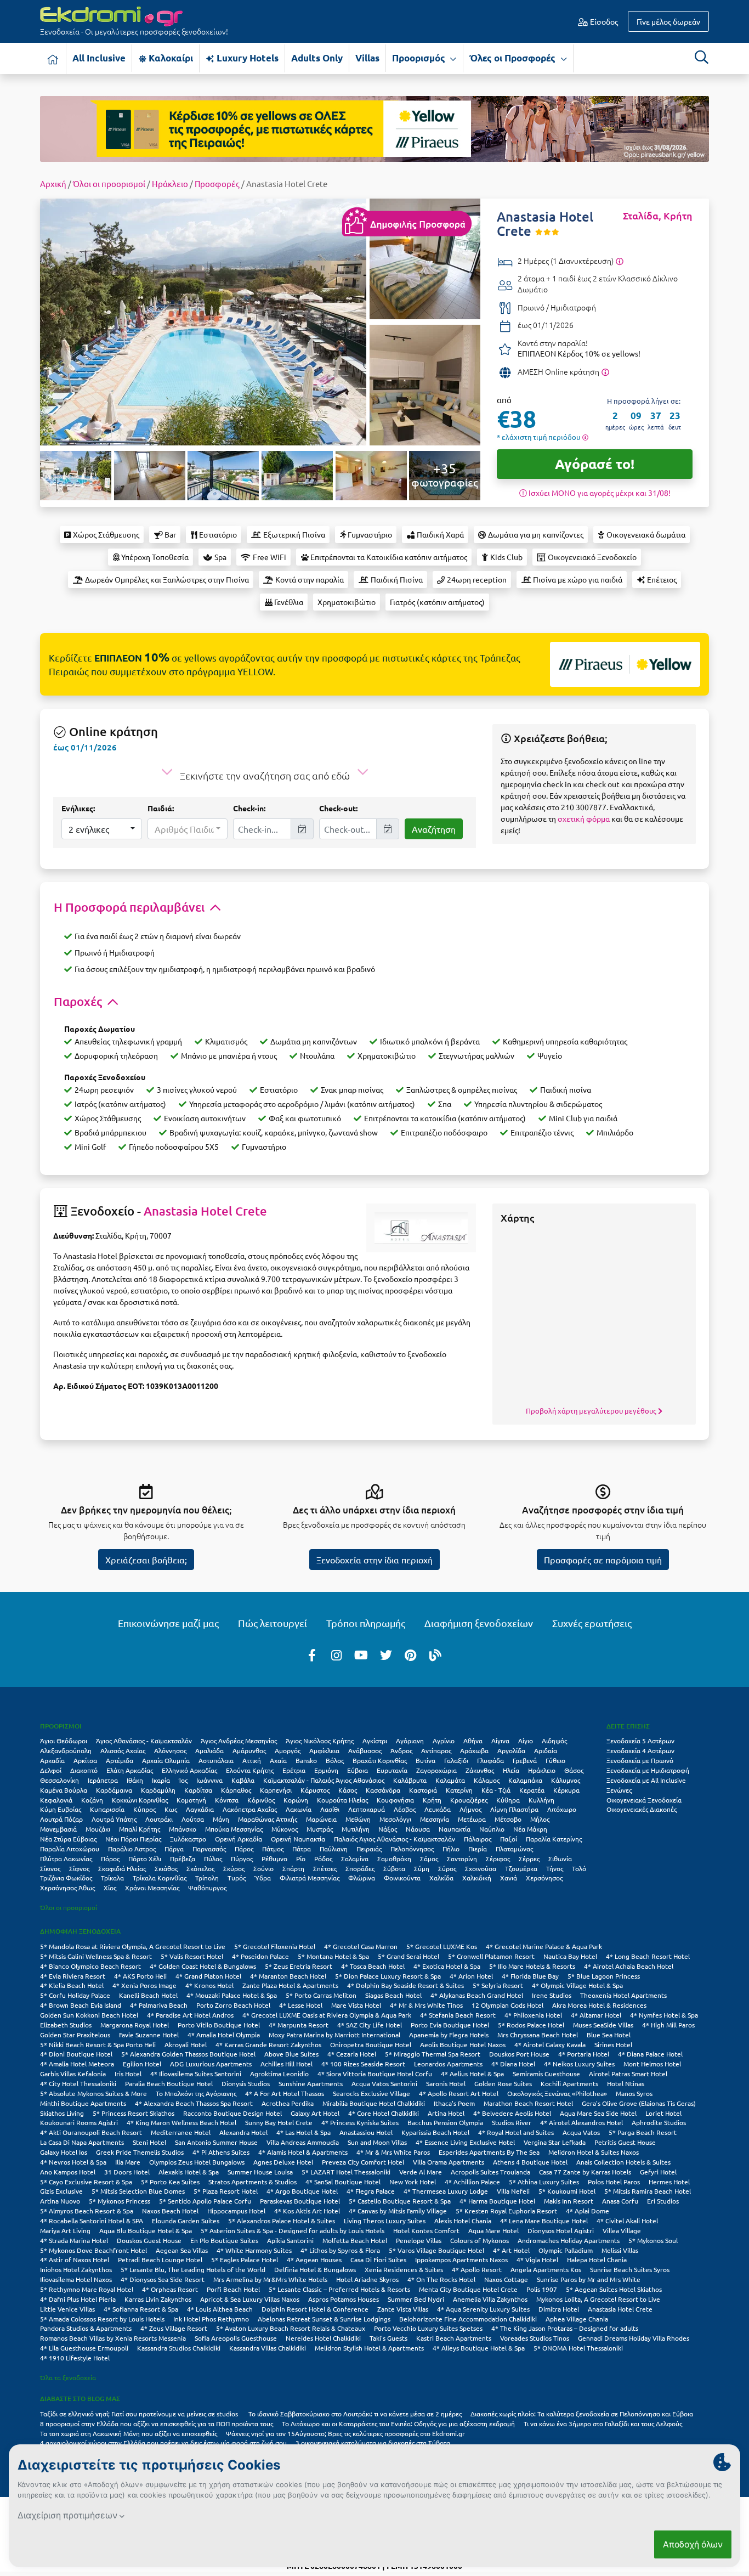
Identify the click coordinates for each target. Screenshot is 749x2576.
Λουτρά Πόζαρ (61, 1819)
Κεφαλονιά (56, 1800)
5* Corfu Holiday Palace (75, 1995)
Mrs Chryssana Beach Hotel (538, 2035)
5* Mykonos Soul (653, 2240)
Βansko (306, 1760)
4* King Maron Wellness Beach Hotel (181, 2122)
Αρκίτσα (85, 1760)
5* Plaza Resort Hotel (226, 2191)
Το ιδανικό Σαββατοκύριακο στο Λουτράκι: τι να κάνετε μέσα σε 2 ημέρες (355, 2414)
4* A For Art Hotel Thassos (285, 2093)
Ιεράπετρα (103, 1780)
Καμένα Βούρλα (64, 1790)
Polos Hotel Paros (614, 2182)
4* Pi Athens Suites (221, 2152)
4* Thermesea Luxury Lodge (446, 2191)
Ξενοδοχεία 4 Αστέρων (640, 1750)
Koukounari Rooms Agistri (79, 2122)
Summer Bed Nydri (416, 2299)
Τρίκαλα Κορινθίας (160, 1878)
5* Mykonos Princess (120, 2201)
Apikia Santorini (290, 2240)
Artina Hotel (446, 2113)
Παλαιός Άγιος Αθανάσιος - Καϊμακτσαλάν (395, 1839)
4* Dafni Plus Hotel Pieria (78, 2299)
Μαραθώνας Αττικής (268, 1819)
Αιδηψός (554, 1741)
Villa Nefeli (513, 2191)
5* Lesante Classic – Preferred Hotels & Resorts (339, 2289)
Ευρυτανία (392, 1770)
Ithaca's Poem (454, 2103)
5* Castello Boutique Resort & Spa (400, 2201)
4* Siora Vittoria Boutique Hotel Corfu (375, 2074)
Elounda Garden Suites (186, 2221)
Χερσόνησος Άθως (67, 1888)
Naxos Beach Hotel (170, 2211)
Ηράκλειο (170, 183)
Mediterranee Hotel (181, 2132)
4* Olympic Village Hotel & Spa (577, 1985)
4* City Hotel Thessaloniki (78, 2083)
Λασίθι (330, 1809)
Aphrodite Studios (659, 2122)
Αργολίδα (511, 1750)
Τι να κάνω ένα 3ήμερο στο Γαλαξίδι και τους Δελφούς (603, 2424)
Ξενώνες (619, 1790)
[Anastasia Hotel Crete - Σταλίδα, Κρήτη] (203, 320)
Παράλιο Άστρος (132, 1849)
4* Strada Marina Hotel (74, 2240)
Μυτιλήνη (356, 1829)
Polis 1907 (542, 2289)
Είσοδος (603, 21)
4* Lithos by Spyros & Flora (340, 2250)
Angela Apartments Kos (546, 2269)
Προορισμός (420, 58)
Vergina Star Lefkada (555, 2142)
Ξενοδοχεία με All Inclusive (646, 1780)
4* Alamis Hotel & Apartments (303, 2152)
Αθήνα (473, 1741)
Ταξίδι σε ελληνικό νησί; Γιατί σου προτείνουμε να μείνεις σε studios (140, 2414)
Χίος (110, 1888)
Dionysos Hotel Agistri (561, 2230)
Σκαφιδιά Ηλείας (122, 1868)
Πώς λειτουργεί (273, 1623)
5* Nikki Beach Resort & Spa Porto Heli (98, 2044)
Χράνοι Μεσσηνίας (152, 1888)
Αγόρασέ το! (595, 464)
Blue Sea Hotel (609, 2035)
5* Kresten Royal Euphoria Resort (506, 2211)
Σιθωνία (560, 1858)
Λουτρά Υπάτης (114, 1819)
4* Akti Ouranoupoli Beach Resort (91, 2132)
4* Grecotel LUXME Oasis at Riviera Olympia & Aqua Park (327, 2015)
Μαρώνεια (321, 1819)
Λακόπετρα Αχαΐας (250, 1809)
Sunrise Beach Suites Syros (630, 2269)
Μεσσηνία (435, 1819)
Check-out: (338, 808)
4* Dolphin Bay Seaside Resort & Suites (405, 1985)
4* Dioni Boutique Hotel (76, 2054)
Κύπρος (144, 1809)
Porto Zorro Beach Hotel (233, 2005)
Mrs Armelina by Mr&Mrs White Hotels (270, 2279)
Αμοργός (288, 1750)
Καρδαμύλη (158, 1790)
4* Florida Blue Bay (530, 1976)
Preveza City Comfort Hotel (363, 2162)
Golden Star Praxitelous (75, 2035)
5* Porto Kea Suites (170, 2182)
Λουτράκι (159, 1819)
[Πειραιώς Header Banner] (374, 128)
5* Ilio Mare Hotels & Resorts (532, 1966)
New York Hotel (413, 2182)
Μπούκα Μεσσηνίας (234, 1829)
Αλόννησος (170, 1750)
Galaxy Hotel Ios (64, 2152)
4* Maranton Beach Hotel (288, 1976)
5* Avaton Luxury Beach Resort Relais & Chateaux (291, 2328)
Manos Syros (634, 2093)
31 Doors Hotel (127, 2172)
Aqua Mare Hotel (493, 2230)
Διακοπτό (84, 1770)
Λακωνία (299, 1809)
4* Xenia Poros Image (144, 1985)
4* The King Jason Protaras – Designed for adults (565, 2328)
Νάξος (388, 1829)
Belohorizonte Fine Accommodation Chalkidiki (468, 2319)
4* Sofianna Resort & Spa (141, 2309)
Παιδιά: (161, 808)
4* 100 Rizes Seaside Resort (363, 2064)
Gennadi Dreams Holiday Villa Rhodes (634, 2338)
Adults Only (317, 58)
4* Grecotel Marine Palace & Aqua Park (544, 1946)
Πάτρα (302, 1849)
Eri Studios (663, 2201)
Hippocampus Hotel (236, 2211)
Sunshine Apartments (311, 2083)
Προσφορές (217, 183)
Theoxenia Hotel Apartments (623, 1995)
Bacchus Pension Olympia (445, 2122)
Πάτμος (273, 1849)
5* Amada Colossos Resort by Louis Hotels (102, 2319)
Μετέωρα (472, 1819)
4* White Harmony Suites (254, 2250)
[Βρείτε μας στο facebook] (312, 1654)
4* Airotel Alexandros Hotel (581, 2122)
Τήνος (555, 1868)
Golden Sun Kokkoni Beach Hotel (89, 2015)
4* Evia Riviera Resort (73, 1976)
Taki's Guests (388, 2338)
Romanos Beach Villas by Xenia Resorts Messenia (113, 2338)
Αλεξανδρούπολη (66, 1750)
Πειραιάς (369, 1849)
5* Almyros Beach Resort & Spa (87, 2211)
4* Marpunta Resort (299, 2025)
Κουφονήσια (395, 1800)
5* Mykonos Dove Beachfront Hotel (93, 2250)
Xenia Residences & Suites (404, 2269)
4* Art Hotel (511, 2250)
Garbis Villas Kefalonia (73, 2074)
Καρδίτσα (198, 1790)
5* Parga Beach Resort (643, 2132)
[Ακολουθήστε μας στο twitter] (386, 1654)
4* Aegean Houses (314, 2259)
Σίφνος (79, 1868)
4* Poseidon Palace (260, 1956)
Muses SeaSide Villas (603, 2025)
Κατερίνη (459, 1790)
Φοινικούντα (402, 1878)
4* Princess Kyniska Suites (360, 2122)
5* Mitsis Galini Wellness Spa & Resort (96, 1956)
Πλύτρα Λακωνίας (66, 1858)
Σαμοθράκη (394, 1858)
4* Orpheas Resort (170, 2289)
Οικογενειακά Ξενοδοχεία (644, 1800)
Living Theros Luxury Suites (385, 2221)
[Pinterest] (411, 1654)
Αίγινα (500, 1741)
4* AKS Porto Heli (140, 1976)
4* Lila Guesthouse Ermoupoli (84, 2348)
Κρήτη (432, 1800)
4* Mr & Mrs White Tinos (426, 2005)
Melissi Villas (620, 2250)
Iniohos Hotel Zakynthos (76, 2269)
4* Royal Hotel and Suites (516, 2132)
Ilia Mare (128, 2162)
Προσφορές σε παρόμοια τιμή (603, 1560)
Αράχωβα (474, 1750)
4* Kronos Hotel (209, 1985)
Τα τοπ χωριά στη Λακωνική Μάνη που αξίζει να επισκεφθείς (129, 2433)
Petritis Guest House (625, 2142)
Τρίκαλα (112, 1878)
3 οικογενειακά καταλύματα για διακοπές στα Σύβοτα (373, 2443)
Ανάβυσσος (365, 1750)
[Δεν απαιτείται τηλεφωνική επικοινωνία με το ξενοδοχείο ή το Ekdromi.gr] (605, 371)
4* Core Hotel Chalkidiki (384, 2113)
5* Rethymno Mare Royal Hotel (87, 2289)
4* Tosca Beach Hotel (373, 1966)
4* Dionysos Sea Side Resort (163, 2279)
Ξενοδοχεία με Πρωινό (640, 1760)
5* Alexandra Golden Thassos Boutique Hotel (188, 2054)
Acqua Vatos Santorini (384, 2083)
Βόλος (335, 1760)
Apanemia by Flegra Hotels (449, 2035)
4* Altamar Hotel (596, 2015)
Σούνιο (263, 1868)
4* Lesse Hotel (301, 2005)
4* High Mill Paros (668, 2025)
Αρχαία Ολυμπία (166, 1760)
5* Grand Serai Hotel (408, 1956)
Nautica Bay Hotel (570, 1956)
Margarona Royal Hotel (135, 2025)
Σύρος (447, 1868)
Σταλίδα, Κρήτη (658, 215)
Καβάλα (243, 1780)
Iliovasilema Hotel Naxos (76, 2279)
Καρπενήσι (276, 1790)
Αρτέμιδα (120, 1760)
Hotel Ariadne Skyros (367, 2279)
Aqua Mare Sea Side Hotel (598, 2113)
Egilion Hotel (142, 2064)
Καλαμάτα (450, 1780)
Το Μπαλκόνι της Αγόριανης (196, 2093)
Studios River (512, 2122)
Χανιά (509, 1878)
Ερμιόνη (326, 1770)
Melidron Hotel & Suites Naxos (594, 2152)
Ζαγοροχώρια (436, 1770)
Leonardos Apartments (448, 2064)
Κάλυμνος (566, 1780)
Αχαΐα (278, 1760)
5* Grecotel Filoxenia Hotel (275, 1946)
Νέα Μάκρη (530, 1829)
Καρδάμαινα (114, 1790)
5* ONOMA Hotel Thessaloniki (578, 2348)
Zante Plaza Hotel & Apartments (290, 1985)
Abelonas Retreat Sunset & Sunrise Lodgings (324, 2319)
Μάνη (221, 1819)
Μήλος (540, 1819)
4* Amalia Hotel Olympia (224, 2035)
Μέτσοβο (508, 1819)
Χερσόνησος (544, 1878)
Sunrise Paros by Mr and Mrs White (589, 2279)
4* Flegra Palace (371, 2191)
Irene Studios (552, 1995)
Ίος (183, 1780)
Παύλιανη (334, 1849)
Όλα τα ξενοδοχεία (68, 2377)
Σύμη (422, 1868)
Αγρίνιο (444, 1741)
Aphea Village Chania (577, 2319)
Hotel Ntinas (626, 2083)
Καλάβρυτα (410, 1780)
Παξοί (509, 1839)
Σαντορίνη (462, 1858)
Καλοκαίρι (170, 58)
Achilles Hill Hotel (286, 2064)
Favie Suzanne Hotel (149, 2035)
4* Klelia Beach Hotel (72, 1985)
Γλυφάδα (490, 1760)
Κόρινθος (261, 1800)
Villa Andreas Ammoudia (303, 2142)
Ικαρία (161, 1780)
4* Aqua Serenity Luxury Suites (483, 2309)
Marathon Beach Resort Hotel (528, 2103)
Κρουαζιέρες (469, 1800)
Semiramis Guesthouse (546, 2074)
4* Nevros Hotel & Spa (73, 2162)
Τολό (579, 1868)
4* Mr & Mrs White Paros (393, 2152)
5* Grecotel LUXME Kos (442, 1946)
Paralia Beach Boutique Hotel (169, 2083)
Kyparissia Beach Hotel (435, 2132)
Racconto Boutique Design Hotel (232, 2113)
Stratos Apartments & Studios (252, 2182)
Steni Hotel (149, 2142)
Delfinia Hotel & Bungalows (315, 2269)
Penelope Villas (419, 2240)
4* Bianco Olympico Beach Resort (90, 1966)
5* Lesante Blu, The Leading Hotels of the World (193, 2269)
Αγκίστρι (375, 1741)
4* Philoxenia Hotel (533, 2015)
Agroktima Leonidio (279, 2074)
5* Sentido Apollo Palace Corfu (205, 2201)
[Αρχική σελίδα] (53, 58)
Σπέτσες (325, 1868)
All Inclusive (99, 58)
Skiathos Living (62, 2113)
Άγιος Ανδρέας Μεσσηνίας (239, 1741)
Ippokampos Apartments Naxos (461, 2259)
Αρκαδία (52, 1760)
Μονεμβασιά (58, 1829)
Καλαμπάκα (525, 1780)
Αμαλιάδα (209, 1750)
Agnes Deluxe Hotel (283, 2162)
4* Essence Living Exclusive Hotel (465, 2142)
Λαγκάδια (200, 1809)
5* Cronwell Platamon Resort (491, 1956)
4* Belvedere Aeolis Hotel (512, 2113)
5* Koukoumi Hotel (567, 2191)
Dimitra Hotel (559, 2309)
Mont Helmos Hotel (652, 2064)
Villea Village (622, 2230)
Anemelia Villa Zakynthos (490, 2299)
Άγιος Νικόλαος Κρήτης (320, 1741)
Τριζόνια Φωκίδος (66, 1878)
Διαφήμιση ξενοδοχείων (479, 1623)
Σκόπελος (200, 1868)
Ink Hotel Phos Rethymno (211, 2319)
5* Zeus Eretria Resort (299, 1966)
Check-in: (249, 808)
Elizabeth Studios (66, 2025)
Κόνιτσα (227, 1800)
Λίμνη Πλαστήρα (514, 1809)
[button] (102, 829)
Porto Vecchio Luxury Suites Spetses (428, 2328)
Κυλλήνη (541, 1800)
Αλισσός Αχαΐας (123, 1750)
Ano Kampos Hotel (68, 2172)
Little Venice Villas (67, 2309)
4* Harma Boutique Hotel (497, 2201)
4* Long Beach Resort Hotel (648, 1956)
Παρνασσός (209, 1849)
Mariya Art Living (65, 2230)
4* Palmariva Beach (159, 2005)
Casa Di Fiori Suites (378, 2259)
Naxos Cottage (506, 2279)
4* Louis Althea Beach (220, 2309)
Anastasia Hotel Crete (205, 1211)
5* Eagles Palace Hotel (245, 2259)
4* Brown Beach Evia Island (81, 2005)
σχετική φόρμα (584, 818)
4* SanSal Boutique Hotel (343, 2182)
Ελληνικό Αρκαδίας (189, 1770)
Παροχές (79, 1001)
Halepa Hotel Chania (597, 2259)
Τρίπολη (207, 1878)
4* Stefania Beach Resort (458, 2015)
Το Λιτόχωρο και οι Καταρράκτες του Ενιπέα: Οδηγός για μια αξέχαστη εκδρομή (398, 2424)
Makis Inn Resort (569, 2201)
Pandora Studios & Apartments (86, 2328)
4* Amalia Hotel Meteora (77, 2064)
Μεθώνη (358, 1819)
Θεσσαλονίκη (59, 1780)
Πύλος (213, 1858)
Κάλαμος (487, 1780)
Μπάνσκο (183, 1829)
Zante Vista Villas (403, 2309)
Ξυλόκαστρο (188, 1839)
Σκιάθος (166, 1868)
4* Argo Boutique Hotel (302, 2191)
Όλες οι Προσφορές (513, 58)
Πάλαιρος (478, 1839)
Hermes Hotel (669, 2182)
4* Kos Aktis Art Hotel (307, 2211)
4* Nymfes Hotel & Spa (664, 2015)
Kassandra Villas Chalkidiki (268, 2348)
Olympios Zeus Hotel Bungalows (197, 2162)
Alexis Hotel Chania (463, 2221)
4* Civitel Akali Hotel (627, 2221)
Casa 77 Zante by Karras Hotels (585, 2172)
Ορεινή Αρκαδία (239, 1839)
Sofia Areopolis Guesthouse (236, 2338)
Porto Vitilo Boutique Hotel (219, 2025)
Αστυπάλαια (216, 1760)
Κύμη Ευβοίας (61, 1809)
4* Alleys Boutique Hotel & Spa (479, 2348)
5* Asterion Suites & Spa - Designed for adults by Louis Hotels (293, 2230)
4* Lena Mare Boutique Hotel (544, 2221)
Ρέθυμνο (274, 1858)
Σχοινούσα (481, 1868)
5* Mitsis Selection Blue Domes (138, 2191)
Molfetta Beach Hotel (355, 2240)
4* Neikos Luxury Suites (579, 2064)
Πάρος (244, 1849)
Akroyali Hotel (186, 2044)
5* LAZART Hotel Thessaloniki (346, 2172)
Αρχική (53, 183)
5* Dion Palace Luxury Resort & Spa (388, 1976)
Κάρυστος (315, 1790)
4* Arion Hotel (471, 1976)
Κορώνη (296, 1800)
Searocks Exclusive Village (371, 2093)
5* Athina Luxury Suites (544, 2182)
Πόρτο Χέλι (145, 1858)
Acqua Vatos (581, 2132)
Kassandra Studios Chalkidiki (179, 2348)
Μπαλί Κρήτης (140, 1829)
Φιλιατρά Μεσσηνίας (310, 1878)
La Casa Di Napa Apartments (82, 2142)
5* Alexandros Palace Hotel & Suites (282, 2221)
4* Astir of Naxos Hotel (75, 2259)
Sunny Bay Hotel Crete (279, 2122)
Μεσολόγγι (395, 1819)
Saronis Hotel (446, 2083)
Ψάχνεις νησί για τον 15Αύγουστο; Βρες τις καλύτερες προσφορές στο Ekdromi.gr (345, 2433)
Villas (367, 58)
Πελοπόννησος (412, 1849)
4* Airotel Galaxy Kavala (550, 2044)
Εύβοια (358, 1770)
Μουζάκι (98, 1829)
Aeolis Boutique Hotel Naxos (463, 2044)
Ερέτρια (294, 1770)
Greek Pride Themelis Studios (140, 2152)
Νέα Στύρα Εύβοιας (68, 1839)
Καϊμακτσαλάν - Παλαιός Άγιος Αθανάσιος (324, 1780)
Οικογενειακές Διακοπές (642, 1809)
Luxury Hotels (246, 58)
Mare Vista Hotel (356, 2005)
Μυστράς (320, 1829)
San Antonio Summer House (216, 2142)
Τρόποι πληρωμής (366, 1623)
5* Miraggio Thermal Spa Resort (433, 2054)
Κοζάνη (92, 1800)
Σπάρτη (293, 1868)
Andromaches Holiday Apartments (569, 2240)
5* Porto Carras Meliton (321, 1995)
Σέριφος (498, 1858)
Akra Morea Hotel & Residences (599, 2005)
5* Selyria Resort (498, 1985)
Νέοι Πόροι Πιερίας (133, 1839)
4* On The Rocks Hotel (441, 2279)
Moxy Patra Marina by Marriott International (334, 2035)
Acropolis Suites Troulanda (490, 2172)
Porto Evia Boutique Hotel (450, 2025)
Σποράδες (360, 1868)
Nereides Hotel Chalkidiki (323, 2338)
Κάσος (348, 1790)
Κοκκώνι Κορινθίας (140, 1800)
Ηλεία (511, 1770)
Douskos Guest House (149, 2240)
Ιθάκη (135, 1780)
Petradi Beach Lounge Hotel (160, 2259)
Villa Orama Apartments (449, 2162)
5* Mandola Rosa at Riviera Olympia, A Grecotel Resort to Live (133, 1946)
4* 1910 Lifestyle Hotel (75, 2358)
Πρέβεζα (183, 1858)
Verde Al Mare (421, 2172)
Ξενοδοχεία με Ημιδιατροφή (648, 1770)
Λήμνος (470, 1809)
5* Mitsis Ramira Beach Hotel (648, 2191)
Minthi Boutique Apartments (83, 2103)
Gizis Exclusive (61, 2191)
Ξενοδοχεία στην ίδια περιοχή (374, 1560)
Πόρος (110, 1858)
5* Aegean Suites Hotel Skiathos (614, 2289)
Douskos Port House (519, 2054)
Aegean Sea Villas (182, 2250)
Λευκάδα (438, 1809)
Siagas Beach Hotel (393, 1995)
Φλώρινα (362, 1878)
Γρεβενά (525, 1760)
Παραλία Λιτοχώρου (70, 1849)
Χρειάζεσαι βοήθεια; (146, 1560)
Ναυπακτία (455, 1829)
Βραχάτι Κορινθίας (380, 1760)
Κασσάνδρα (383, 1790)
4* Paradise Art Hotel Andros (190, 2015)
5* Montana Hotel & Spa (333, 1956)
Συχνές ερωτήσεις (592, 1623)
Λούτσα (193, 1819)
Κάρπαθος (236, 1790)
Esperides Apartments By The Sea (489, 2152)
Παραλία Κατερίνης (554, 1839)
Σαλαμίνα (355, 1858)
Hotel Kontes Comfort (426, 2230)
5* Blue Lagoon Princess (604, 1976)
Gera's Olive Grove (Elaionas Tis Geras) (639, 2103)
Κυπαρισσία (107, 1809)
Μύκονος (285, 1829)
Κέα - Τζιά (496, 1790)
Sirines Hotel (613, 2044)
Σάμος (429, 1858)
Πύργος (242, 1858)
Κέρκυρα (566, 1790)
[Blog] (435, 1654)
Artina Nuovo (60, 2201)
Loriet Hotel (663, 2113)
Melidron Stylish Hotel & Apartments (369, 2348)
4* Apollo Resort (477, 2269)
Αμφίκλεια (324, 1750)
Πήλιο (451, 1849)
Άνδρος (401, 1750)
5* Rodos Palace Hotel (531, 2025)
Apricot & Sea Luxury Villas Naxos (250, 2299)
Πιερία (478, 1849)
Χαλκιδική (477, 1878)
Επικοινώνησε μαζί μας (168, 1623)
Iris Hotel (128, 2074)
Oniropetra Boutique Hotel (371, 2044)
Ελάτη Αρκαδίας (130, 1770)
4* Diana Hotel (513, 2064)
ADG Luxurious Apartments (211, 2064)
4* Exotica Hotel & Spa (447, 1966)
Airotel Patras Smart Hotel (628, 2074)
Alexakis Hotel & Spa (189, 2172)
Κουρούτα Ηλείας (342, 1800)
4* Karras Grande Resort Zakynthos (268, 2044)
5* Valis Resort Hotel (192, 1956)
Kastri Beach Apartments (454, 2338)
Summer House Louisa (260, 2172)
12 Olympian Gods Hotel (507, 2005)
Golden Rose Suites (503, 2083)
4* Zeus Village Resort (174, 2328)
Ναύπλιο (492, 1829)
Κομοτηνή (191, 1800)
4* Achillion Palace (472, 2182)
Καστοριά (423, 1790)
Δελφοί (51, 1770)
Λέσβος (405, 1809)
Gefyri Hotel (658, 2172)
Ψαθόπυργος (207, 1888)
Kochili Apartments (569, 2083)
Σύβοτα (394, 1868)
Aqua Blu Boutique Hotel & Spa (146, 2230)
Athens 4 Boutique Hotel (530, 2162)
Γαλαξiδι (456, 1760)
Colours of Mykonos (480, 2240)
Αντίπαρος (436, 1750)
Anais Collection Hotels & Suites (623, 2162)
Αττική (252, 1760)
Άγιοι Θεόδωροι (64, 1741)
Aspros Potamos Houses (344, 2299)
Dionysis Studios (246, 2083)
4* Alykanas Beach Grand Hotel (477, 1995)
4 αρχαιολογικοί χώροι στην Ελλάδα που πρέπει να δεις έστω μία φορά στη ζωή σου (163, 2443)
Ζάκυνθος (480, 1770)
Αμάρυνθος (249, 1750)
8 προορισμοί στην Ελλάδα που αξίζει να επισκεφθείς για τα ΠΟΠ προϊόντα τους (157, 2424)
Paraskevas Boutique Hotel (300, 2201)
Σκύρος (234, 1868)
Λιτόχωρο (562, 1809)
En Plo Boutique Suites (224, 2240)
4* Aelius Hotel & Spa (472, 2074)
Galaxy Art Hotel (315, 2113)
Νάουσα (418, 1829)
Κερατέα (532, 1790)
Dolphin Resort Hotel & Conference (315, 2309)
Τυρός (237, 1878)
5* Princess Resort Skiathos (134, 2113)
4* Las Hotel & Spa (303, 2132)
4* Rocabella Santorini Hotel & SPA (92, 2221)
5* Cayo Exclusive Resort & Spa (86, 2182)
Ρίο (301, 1858)
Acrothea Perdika (288, 2103)
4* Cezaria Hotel (352, 2054)
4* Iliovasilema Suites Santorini (196, 2074)
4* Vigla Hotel (537, 2259)
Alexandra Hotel (243, 2132)
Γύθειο (555, 1760)
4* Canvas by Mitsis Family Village (398, 2211)
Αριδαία (546, 1750)
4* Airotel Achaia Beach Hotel (629, 1966)
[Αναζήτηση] (701, 57)
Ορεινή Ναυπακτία (298, 1839)
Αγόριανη (410, 1741)
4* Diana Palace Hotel (650, 2054)
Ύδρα (263, 1878)
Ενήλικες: (78, 808)
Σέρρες (529, 1858)
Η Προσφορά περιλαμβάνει (130, 907)
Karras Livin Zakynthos (158, 2299)
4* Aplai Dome (588, 2211)
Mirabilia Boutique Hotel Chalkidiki (374, 2103)
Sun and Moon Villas (377, 2142)
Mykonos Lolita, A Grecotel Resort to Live (598, 2299)
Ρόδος (323, 1858)
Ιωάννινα (209, 1780)
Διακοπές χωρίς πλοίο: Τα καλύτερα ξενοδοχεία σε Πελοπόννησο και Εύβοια (583, 2414)
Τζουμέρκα (521, 1868)
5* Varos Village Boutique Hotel (436, 2250)
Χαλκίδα (441, 1878)
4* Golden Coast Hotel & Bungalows (203, 1966)
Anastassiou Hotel (366, 2132)
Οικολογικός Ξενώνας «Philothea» (557, 2093)
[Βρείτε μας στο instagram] (337, 1654)
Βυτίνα (425, 1760)
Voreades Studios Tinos (535, 2338)
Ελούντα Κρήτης (250, 1770)
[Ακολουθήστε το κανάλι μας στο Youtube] (361, 1654)
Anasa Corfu (620, 2201)
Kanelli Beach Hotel (148, 1995)
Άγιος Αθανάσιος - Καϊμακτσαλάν (144, 1741)
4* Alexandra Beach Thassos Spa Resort (194, 2103)
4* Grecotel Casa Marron (361, 1946)
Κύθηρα (508, 1800)
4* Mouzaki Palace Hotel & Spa (232, 1995)
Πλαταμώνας (514, 1849)
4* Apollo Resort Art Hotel (459, 2093)
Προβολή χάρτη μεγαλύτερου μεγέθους (592, 1411)
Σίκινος (50, 1868)
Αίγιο (526, 1741)
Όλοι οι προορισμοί (109, 183)
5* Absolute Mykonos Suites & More (93, 2093)
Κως (171, 1809)
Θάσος (574, 1770)
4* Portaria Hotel (584, 2054)
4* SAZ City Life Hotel (370, 2025)
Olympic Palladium (566, 2250)
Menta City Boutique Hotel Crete (468, 2289)
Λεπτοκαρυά (367, 1809)
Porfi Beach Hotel (233, 2289)
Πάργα (174, 1849)
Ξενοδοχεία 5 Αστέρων (640, 1741)
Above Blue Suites (291, 2054)
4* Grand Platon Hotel (208, 1976)
